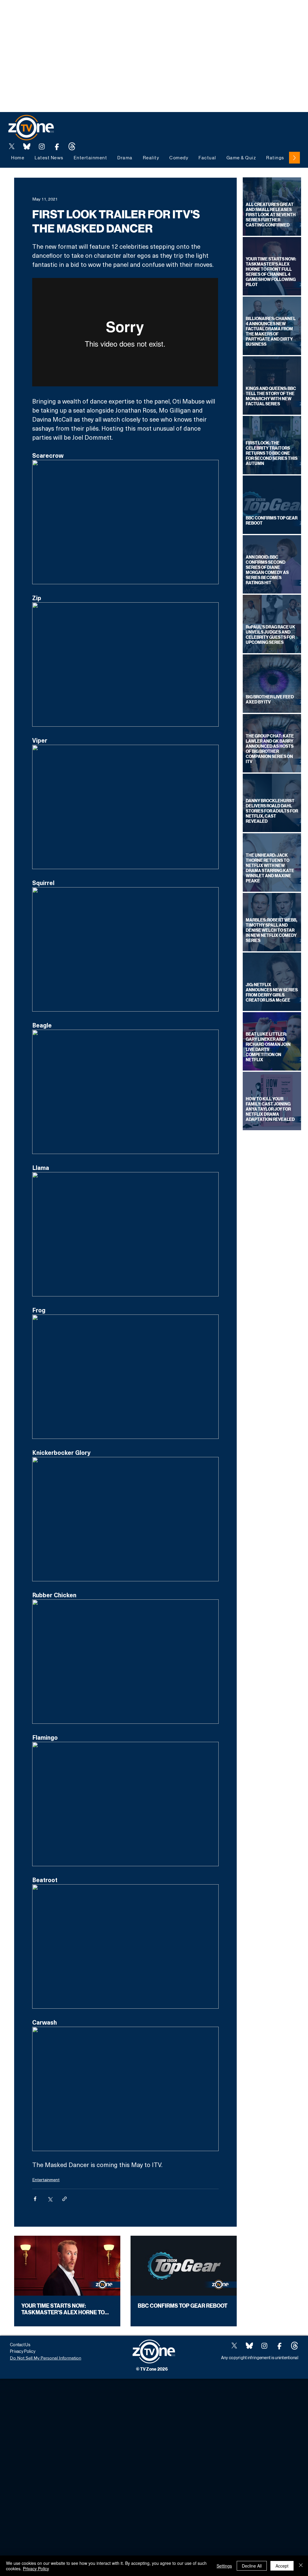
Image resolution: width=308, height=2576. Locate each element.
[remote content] (125, 333)
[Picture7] (57, 146)
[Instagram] (42, 146)
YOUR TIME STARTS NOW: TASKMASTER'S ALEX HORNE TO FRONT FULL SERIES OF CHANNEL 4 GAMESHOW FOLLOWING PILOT (67, 2309)
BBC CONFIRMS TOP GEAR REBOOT (183, 2306)
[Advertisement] (109, 14)
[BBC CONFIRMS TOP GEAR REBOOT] (184, 2266)
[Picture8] (27, 146)
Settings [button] (224, 2566)
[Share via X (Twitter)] (50, 2199)
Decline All (252, 2566)
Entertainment (46, 2180)
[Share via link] (65, 2199)
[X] (12, 146)
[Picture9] (72, 146)
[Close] (301, 2566)
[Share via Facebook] (35, 2199)
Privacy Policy (36, 2568)
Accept (282, 2566)
